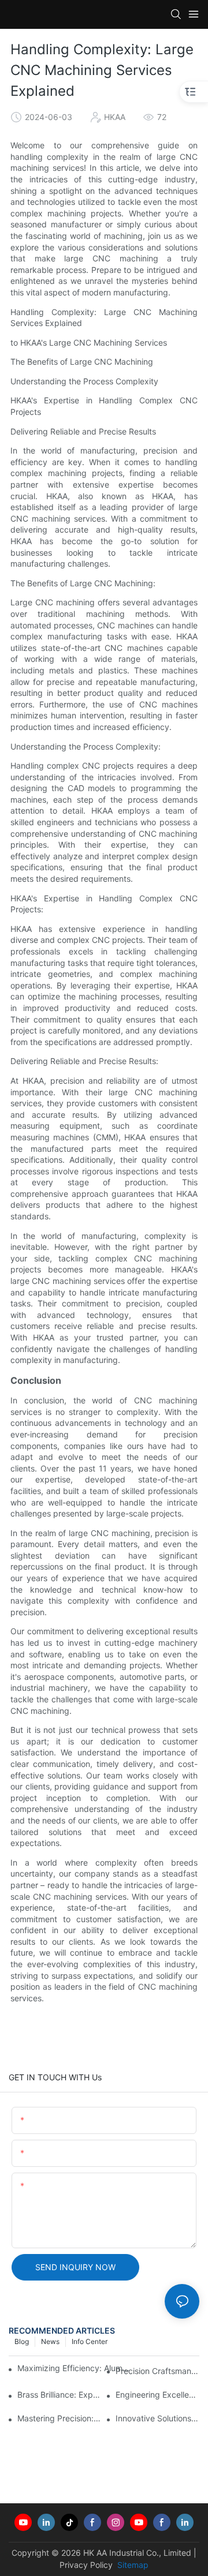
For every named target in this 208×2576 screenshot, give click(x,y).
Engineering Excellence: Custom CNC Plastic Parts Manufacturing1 (157, 2395)
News (50, 2341)
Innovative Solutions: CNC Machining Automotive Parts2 (157, 2418)
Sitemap (132, 2565)
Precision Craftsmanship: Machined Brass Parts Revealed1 (157, 2371)
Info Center (90, 2341)
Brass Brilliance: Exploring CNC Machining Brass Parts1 (59, 2395)
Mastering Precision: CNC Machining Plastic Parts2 (59, 2418)
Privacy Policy (86, 2565)
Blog (22, 2341)
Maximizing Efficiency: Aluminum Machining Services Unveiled (74, 2368)
